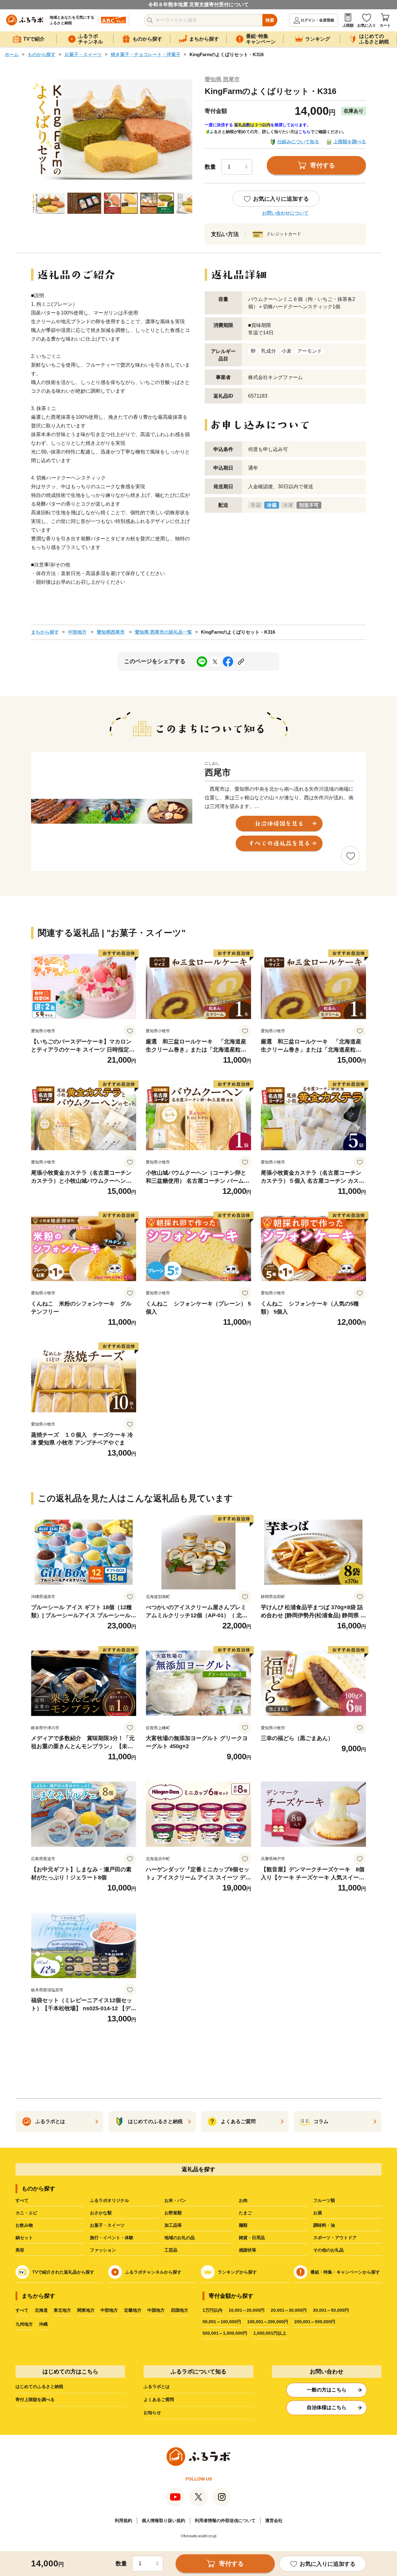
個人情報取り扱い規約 (163, 2520)
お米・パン (175, 2200)
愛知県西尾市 (111, 632)
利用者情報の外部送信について (225, 2520)
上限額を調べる (350, 142)
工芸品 (171, 2250)
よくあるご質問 (159, 2400)
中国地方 (156, 2310)
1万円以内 (212, 2310)
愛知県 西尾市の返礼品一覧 (163, 632)
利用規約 (123, 2520)
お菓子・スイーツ (83, 54)
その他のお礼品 (328, 2250)
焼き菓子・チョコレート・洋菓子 (146, 54)
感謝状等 (248, 2250)
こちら (304, 132)
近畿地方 (133, 2310)
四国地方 (180, 2310)
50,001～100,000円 (222, 2322)
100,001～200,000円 (268, 2322)
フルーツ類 (324, 2200)
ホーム (12, 54)
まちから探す (45, 632)
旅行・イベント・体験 (112, 2238)
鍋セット (24, 2238)
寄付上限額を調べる (35, 2400)
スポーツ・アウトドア (335, 2238)
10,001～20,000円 (247, 2310)
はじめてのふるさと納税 (39, 2386)
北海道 (41, 2310)
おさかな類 (101, 2213)
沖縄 (43, 2324)
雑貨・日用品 (252, 2238)
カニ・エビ (26, 2213)
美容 (20, 2250)
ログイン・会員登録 (317, 20)
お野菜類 (173, 2213)
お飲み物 (24, 2225)
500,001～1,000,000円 (225, 2333)
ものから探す (42, 54)
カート (385, 25)
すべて (22, 2200)
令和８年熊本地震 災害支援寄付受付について (198, 4)
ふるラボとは (157, 2386)
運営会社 (274, 2520)
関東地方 (86, 2310)
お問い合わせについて (285, 213)
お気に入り (367, 25)
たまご (245, 2213)
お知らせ (152, 2413)
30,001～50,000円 (331, 2310)
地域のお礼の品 (180, 2238)
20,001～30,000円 (289, 2310)
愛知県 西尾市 (222, 79)
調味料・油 (324, 2225)
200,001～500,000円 (315, 2322)
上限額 (348, 25)
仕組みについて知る (298, 142)
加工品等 (173, 2225)
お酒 (318, 2213)
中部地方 (77, 632)
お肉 (243, 2200)
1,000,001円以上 (270, 2333)
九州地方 (24, 2324)
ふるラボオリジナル (109, 2200)
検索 (270, 20)
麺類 (243, 2225)
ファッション (103, 2250)
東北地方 (62, 2310)
